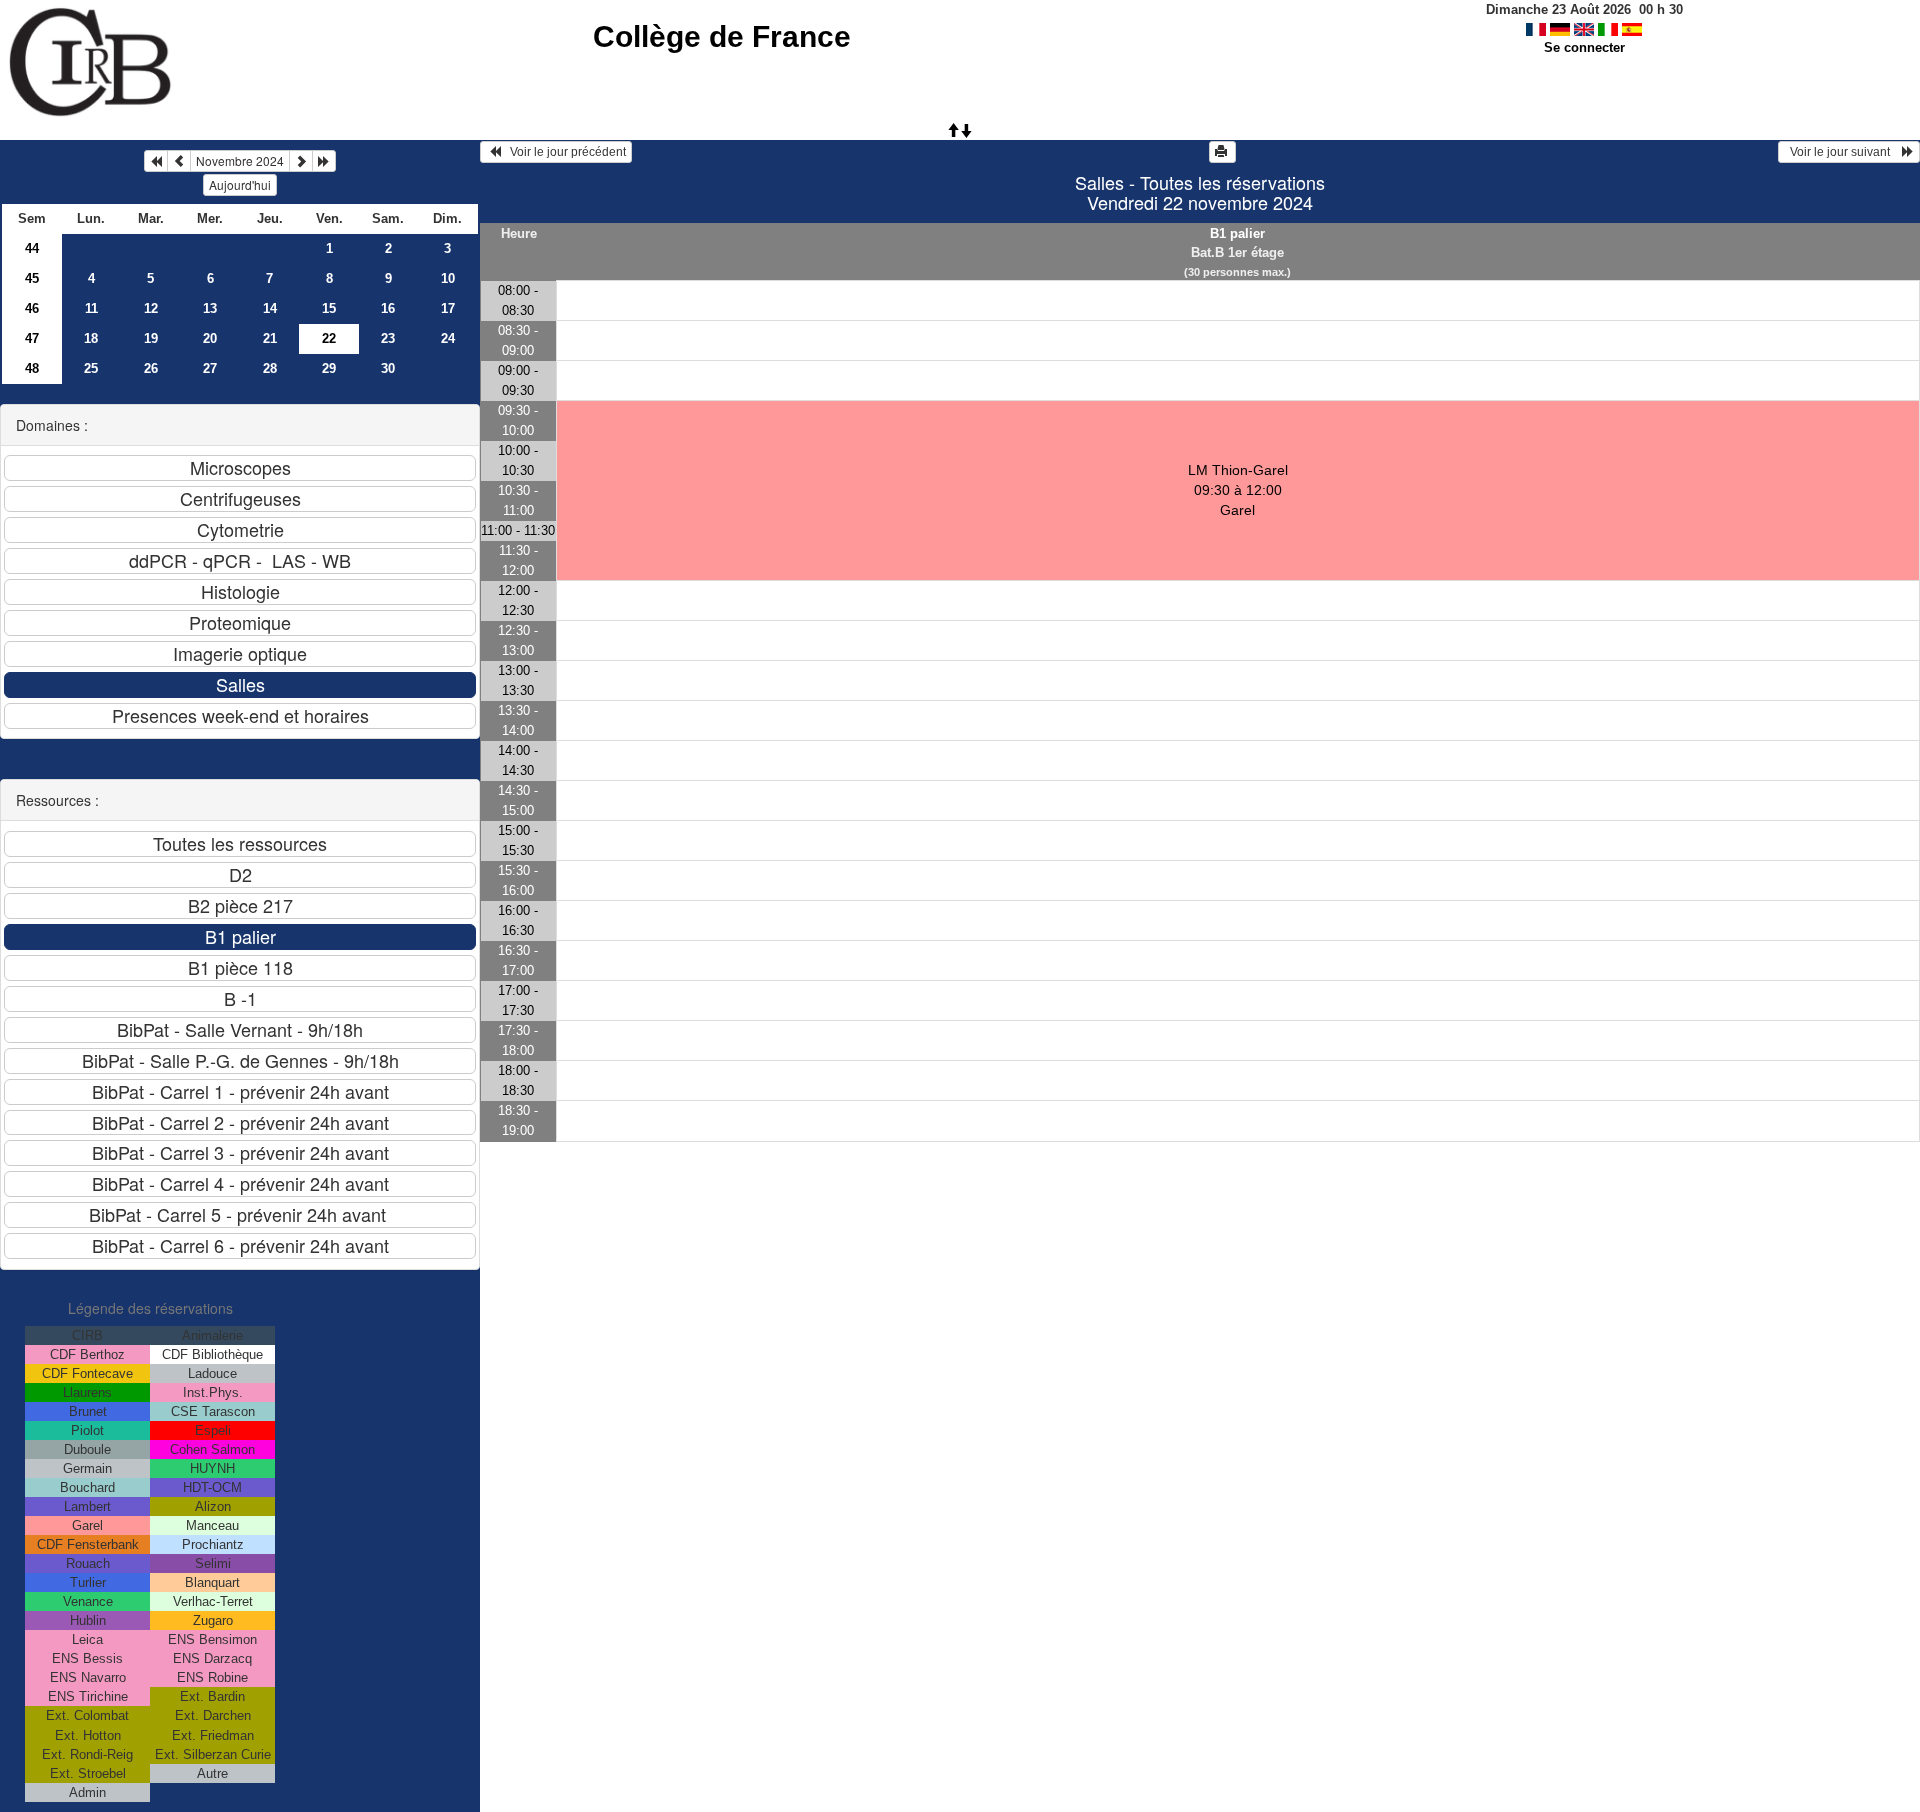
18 (91, 338)
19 (151, 338)
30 (388, 368)
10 (448, 278)
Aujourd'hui (240, 184)
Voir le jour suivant (1843, 152)
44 (32, 248)
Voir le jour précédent (563, 152)
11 (91, 308)
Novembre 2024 (240, 160)
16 (388, 308)
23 (388, 338)
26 (151, 368)
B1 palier (1237, 233)
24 (448, 338)
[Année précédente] (156, 161)
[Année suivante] (324, 161)
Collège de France (722, 36)
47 (32, 338)
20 (210, 338)
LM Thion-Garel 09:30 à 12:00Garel (1238, 490)
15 (329, 308)
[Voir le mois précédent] (179, 161)
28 (270, 368)
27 (210, 368)
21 (270, 338)
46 (32, 308)
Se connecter (1584, 47)
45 (32, 278)
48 (32, 368)
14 (270, 308)
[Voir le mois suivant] (301, 161)
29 (329, 368)
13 (210, 308)
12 (151, 308)
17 (448, 308)
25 (91, 368)
